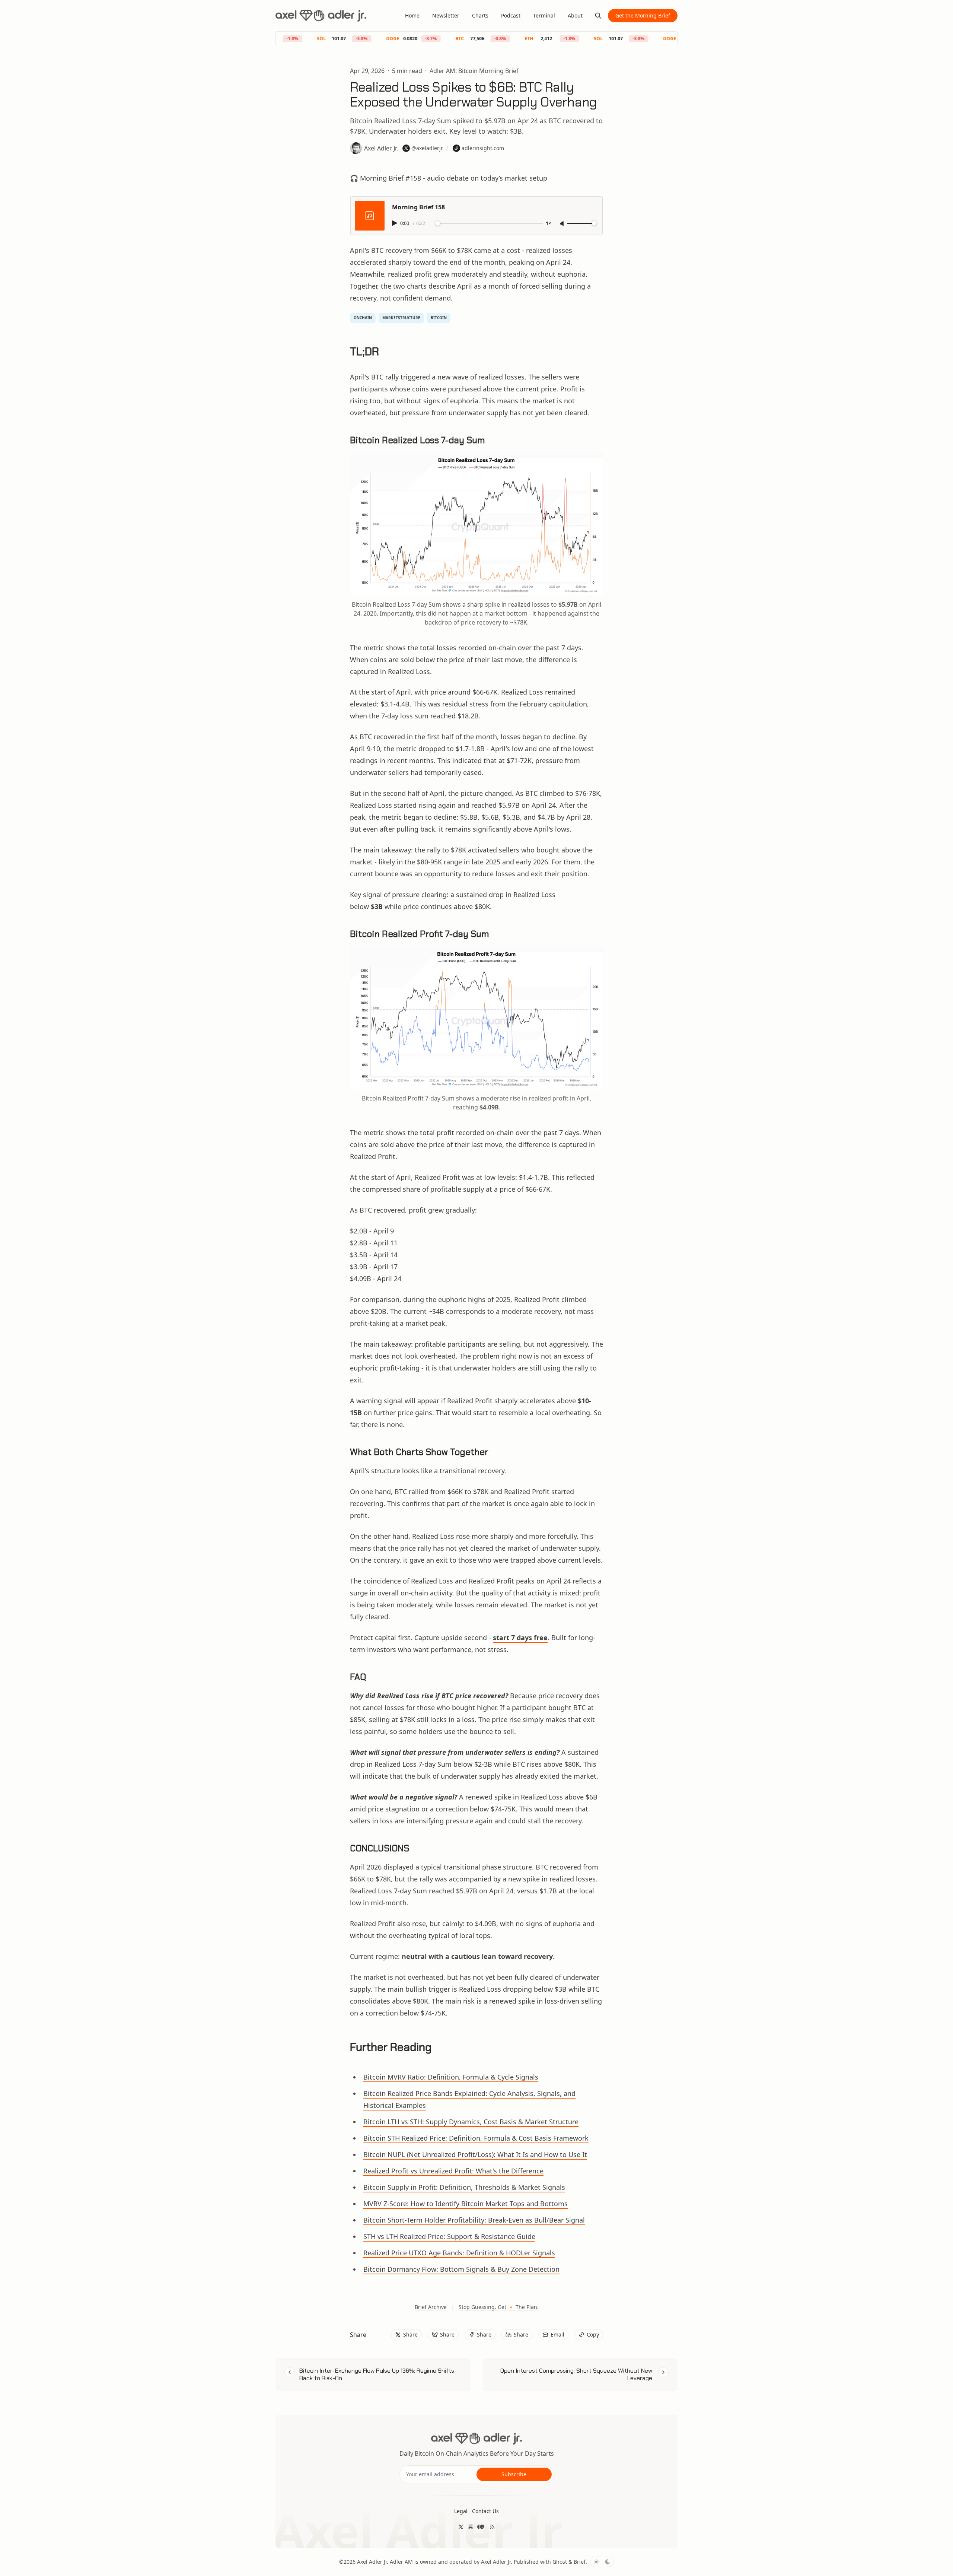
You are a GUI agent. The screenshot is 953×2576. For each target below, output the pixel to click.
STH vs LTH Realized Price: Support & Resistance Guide (449, 2236)
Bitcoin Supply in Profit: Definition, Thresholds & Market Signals (464, 2187)
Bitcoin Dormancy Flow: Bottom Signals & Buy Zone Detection (461, 2269)
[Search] (598, 16)
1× (548, 224)
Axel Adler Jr (372, 2562)
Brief (580, 2562)
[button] (461, 2511)
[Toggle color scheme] (602, 2562)
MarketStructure (401, 318)
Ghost (560, 2562)
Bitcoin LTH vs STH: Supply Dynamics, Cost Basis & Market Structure (471, 2122)
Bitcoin (439, 318)
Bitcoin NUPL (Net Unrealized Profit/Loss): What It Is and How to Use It (475, 2154)
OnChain (363, 318)
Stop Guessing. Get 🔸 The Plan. (499, 2307)
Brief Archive (431, 2307)
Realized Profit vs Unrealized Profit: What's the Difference (453, 2171)
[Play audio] (395, 223)
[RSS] (492, 2527)
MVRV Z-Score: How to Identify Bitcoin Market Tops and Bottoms (466, 2204)
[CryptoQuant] (481, 2527)
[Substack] (471, 2527)
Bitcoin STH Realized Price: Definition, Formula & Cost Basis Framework (476, 2138)
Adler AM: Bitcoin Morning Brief (474, 71)
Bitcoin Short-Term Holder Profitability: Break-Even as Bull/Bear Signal (474, 2220)
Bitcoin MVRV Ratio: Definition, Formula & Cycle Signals (451, 2077)
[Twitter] (461, 2527)
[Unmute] (562, 224)
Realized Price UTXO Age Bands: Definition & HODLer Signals (459, 2253)
